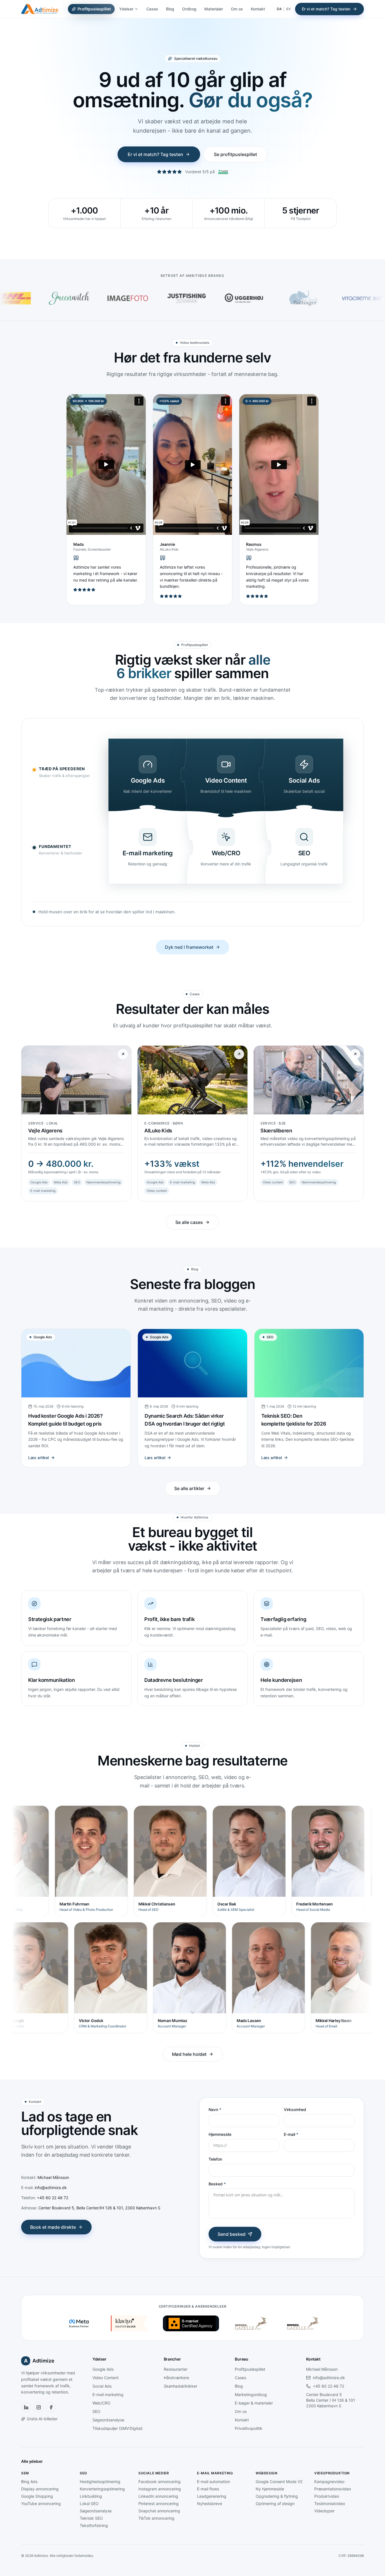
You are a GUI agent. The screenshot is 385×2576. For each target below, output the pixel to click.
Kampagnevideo (329, 2482)
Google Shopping (37, 2496)
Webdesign (266, 2473)
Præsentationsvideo (333, 2489)
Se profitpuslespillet (235, 154)
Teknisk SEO (91, 2518)
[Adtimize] (40, 9)
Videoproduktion (332, 2473)
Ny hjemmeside (270, 2489)
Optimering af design (275, 2503)
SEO (96, 2411)
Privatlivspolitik (249, 2428)
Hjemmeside (220, 2134)
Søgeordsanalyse (108, 2420)
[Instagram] (39, 2407)
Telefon (215, 2159)
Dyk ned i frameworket (189, 947)
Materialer (214, 9)
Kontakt (258, 9)
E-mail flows (208, 2489)
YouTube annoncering (41, 2503)
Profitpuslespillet (94, 9)
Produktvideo (327, 2496)
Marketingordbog (251, 2394)
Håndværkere (176, 2378)
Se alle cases (189, 1222)
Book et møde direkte (53, 2227)
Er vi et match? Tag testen (326, 9)
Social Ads (102, 2386)
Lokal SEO (89, 2503)
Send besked (232, 2234)
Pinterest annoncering (159, 2503)
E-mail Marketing (215, 2473)
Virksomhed (295, 2109)
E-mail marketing (108, 2394)
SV (288, 9)
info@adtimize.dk (329, 2378)
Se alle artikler (189, 1488)
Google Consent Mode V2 (279, 2482)
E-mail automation (213, 2482)
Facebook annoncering (160, 2482)
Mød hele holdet (189, 2054)
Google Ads (103, 2369)
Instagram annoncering (160, 2489)
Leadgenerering (212, 2496)
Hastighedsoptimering (100, 2482)
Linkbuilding (91, 2496)
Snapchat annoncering (159, 2511)
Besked (217, 2184)
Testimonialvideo (330, 2503)
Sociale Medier (154, 2473)
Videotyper (324, 2511)
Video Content (106, 2378)
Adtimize (39, 2361)
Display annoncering (40, 2489)
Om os (237, 9)
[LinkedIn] (26, 2407)
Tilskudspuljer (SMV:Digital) (118, 2428)
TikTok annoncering (156, 2518)
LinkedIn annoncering (158, 2496)
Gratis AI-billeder (42, 2419)
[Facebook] (51, 2407)
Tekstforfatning (94, 2525)
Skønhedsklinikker (181, 2386)
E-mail (291, 2134)
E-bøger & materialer (254, 2403)
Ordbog (189, 9)
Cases (152, 9)
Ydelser (126, 9)
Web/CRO (101, 2403)
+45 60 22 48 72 (328, 2386)
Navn (215, 2109)
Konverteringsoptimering (102, 2489)
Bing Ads (29, 2482)
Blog (170, 9)
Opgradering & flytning (277, 2496)
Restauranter (176, 2369)
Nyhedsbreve (210, 2503)
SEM (25, 2473)
